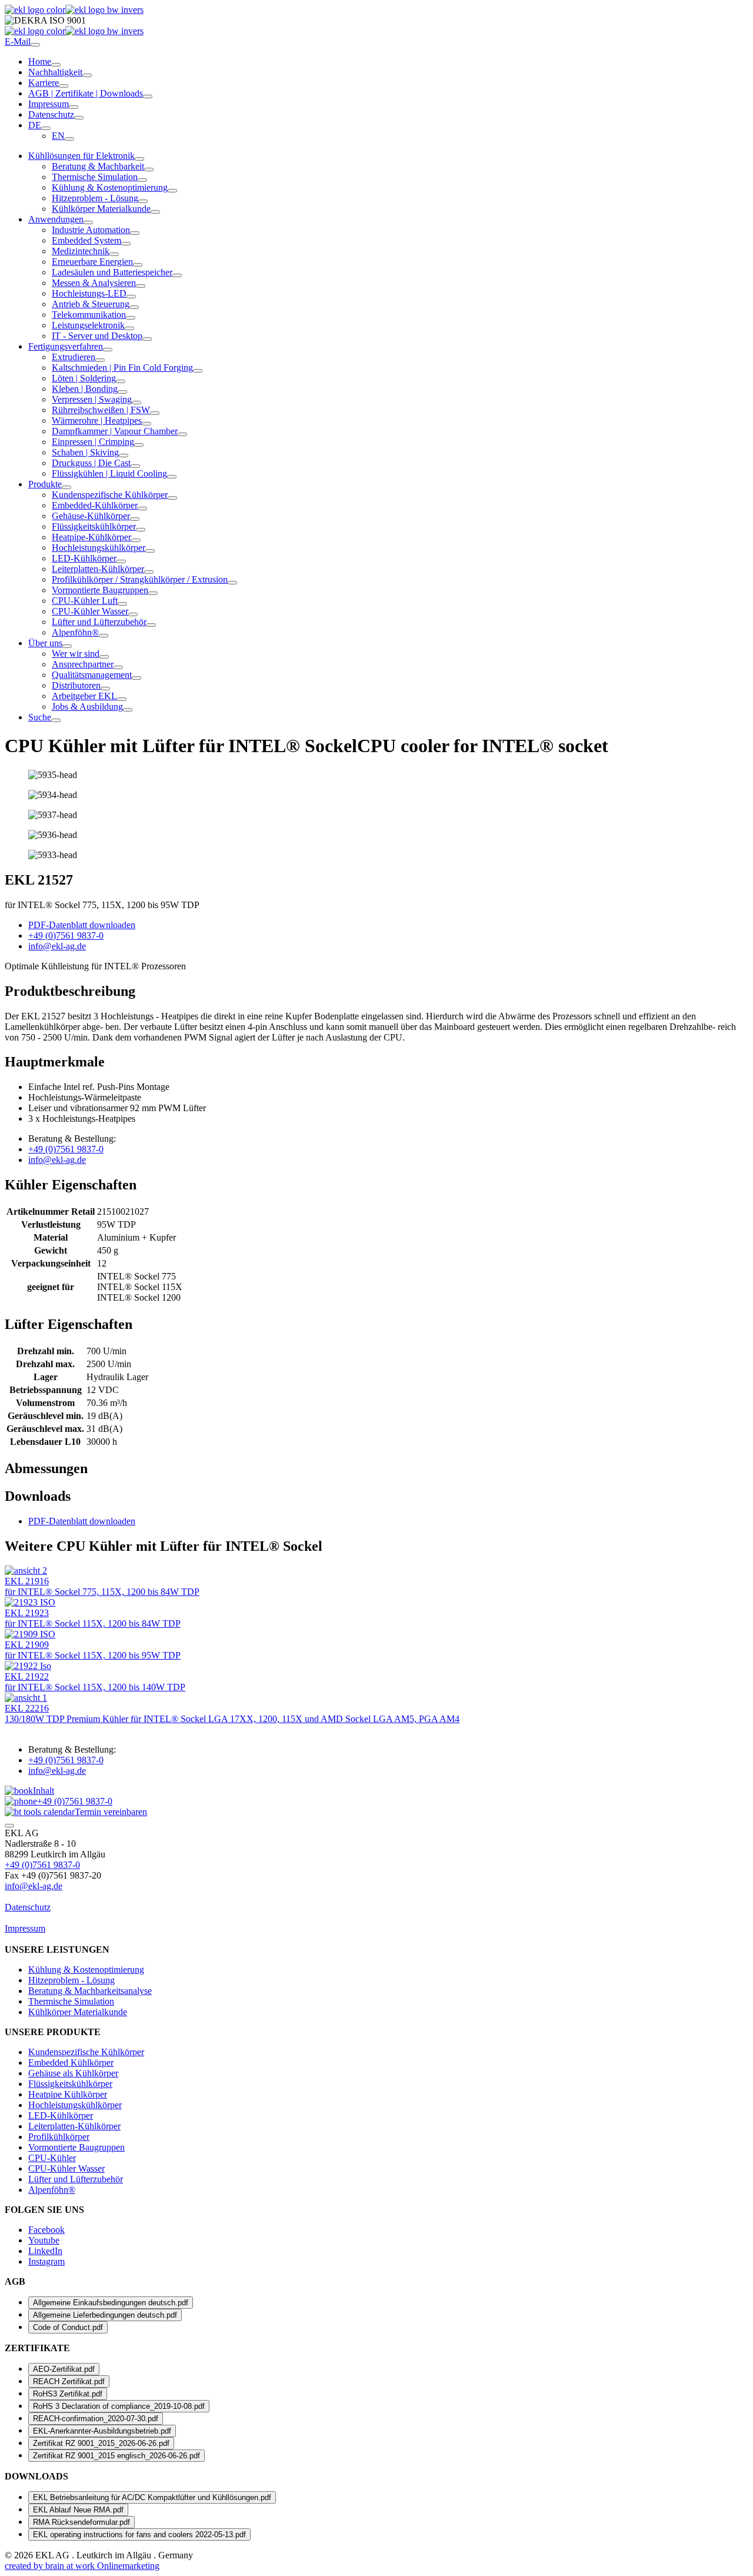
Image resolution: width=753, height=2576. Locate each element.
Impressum (49, 104)
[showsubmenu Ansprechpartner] (118, 667)
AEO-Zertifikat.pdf (64, 2369)
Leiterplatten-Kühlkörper (98, 569)
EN (58, 136)
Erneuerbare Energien (92, 262)
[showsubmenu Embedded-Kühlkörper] (142, 508)
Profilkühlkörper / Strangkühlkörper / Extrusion (140, 579)
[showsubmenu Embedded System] (126, 244)
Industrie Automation (91, 230)
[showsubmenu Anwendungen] (88, 222)
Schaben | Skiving (85, 452)
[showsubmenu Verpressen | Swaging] (136, 403)
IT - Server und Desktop (97, 336)
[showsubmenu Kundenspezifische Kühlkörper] (172, 498)
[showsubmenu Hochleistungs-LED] (131, 297)
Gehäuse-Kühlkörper (91, 516)
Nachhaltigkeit (55, 72)
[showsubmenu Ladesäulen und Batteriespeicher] (177, 275)
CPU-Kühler (52, 2158)
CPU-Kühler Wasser (90, 611)
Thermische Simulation (95, 177)
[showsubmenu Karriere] (64, 86)
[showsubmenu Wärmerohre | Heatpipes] (146, 424)
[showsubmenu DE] (46, 128)
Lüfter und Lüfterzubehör (99, 622)
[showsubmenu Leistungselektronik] (129, 328)
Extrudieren (74, 357)
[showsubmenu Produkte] (66, 487)
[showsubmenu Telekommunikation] (131, 318)
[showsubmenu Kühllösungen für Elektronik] (139, 159)
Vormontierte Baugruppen (100, 590)
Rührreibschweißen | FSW (101, 410)
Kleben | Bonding (85, 389)
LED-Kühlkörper (84, 558)
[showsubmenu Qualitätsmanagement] (136, 678)
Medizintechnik (81, 251)
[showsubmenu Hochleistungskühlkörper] (150, 551)
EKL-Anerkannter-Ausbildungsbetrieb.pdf (102, 2431)
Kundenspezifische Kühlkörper (110, 495)
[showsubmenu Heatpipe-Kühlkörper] (136, 540)
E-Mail (18, 41)
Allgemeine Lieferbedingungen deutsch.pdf (105, 2315)
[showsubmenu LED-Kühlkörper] (121, 561)
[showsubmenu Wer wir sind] (104, 657)
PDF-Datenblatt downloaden (82, 1521)
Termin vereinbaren (111, 1812)
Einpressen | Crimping (93, 442)
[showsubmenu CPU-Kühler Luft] (122, 604)
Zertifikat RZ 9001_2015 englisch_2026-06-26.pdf (116, 2456)
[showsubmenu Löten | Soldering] (121, 381)
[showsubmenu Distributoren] (105, 689)
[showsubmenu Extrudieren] (100, 360)
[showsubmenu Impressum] (74, 107)
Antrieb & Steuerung (91, 304)
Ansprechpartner (83, 664)
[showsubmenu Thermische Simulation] (142, 180)
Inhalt (44, 1791)
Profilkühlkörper (59, 2137)
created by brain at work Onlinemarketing (82, 2566)
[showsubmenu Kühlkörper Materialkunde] (155, 212)
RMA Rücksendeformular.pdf (81, 2522)
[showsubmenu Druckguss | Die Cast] (135, 466)
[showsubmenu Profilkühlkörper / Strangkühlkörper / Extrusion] (232, 583)
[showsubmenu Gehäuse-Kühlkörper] (135, 519)
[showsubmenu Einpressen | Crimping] (139, 445)
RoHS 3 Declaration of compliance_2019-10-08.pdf (119, 2406)
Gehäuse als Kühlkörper (73, 2073)
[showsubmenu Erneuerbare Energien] (138, 265)
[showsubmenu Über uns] (67, 646)
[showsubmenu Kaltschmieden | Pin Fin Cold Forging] (198, 371)
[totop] (9, 1826)
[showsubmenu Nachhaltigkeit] (87, 75)
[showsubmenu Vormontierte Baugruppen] (153, 593)
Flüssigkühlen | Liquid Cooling (109, 473)
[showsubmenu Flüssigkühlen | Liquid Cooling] (172, 477)
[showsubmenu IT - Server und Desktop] (147, 339)
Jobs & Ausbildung (87, 707)
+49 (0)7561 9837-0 (75, 1801)
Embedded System (86, 240)
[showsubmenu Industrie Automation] (135, 233)
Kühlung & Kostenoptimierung (110, 187)
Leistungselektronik (88, 325)
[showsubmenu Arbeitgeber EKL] (122, 699)
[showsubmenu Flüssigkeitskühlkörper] (141, 530)
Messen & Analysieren (94, 283)
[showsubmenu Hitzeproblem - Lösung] (143, 201)
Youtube (44, 2240)
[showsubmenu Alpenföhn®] (104, 636)
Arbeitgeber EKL (84, 696)
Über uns (45, 643)
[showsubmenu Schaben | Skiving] (124, 456)
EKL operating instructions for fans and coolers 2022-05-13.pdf (139, 2535)
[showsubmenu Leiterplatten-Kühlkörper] (149, 572)
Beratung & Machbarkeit (98, 166)
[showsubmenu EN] (69, 139)
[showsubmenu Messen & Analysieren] (141, 286)
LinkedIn (45, 2251)
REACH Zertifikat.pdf (69, 2381)
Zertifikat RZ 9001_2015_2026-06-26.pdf (101, 2443)
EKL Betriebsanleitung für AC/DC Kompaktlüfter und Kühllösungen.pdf (152, 2497)
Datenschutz (51, 114)
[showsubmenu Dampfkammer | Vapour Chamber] (182, 434)
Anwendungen (56, 219)
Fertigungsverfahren (66, 346)
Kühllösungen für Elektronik (81, 156)
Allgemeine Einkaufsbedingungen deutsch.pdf (111, 2303)
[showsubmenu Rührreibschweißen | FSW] (155, 413)
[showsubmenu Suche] (56, 720)
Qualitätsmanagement (92, 675)
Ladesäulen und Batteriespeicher (112, 272)
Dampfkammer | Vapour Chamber (115, 431)
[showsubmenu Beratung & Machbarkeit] (149, 169)
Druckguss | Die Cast (91, 463)
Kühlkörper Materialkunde (101, 209)
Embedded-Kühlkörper (95, 505)
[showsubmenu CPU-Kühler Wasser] (133, 614)
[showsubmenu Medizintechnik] (114, 254)
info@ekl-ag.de (34, 1886)
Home (40, 62)
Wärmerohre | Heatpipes (97, 421)
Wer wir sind (76, 654)
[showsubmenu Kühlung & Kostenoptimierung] (172, 191)
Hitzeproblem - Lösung (95, 198)
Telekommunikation (89, 315)
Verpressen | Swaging (92, 399)
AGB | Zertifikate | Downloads (86, 93)
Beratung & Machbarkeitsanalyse (90, 1991)
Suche (40, 717)
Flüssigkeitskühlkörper (94, 526)
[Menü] (35, 45)
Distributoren (76, 685)
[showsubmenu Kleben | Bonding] (122, 392)
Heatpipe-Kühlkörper (91, 537)
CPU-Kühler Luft (85, 601)
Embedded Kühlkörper (71, 2063)
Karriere (44, 83)
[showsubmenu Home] (56, 65)
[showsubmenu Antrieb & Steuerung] (134, 307)
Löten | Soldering (84, 378)
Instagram (46, 2261)
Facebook (46, 2230)
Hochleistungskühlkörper (99, 548)
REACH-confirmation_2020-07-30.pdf (96, 2419)
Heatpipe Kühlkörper (68, 2094)
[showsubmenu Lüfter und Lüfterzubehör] (151, 625)
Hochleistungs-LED (89, 293)
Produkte (45, 484)
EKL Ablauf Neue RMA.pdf (78, 2510)
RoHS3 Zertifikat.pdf (68, 2394)
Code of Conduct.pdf (68, 2327)
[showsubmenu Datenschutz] (79, 118)
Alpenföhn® (75, 632)
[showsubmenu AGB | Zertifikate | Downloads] (148, 97)
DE (35, 125)
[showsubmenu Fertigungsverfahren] (108, 350)
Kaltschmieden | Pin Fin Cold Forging (122, 368)
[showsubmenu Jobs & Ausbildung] (128, 710)
